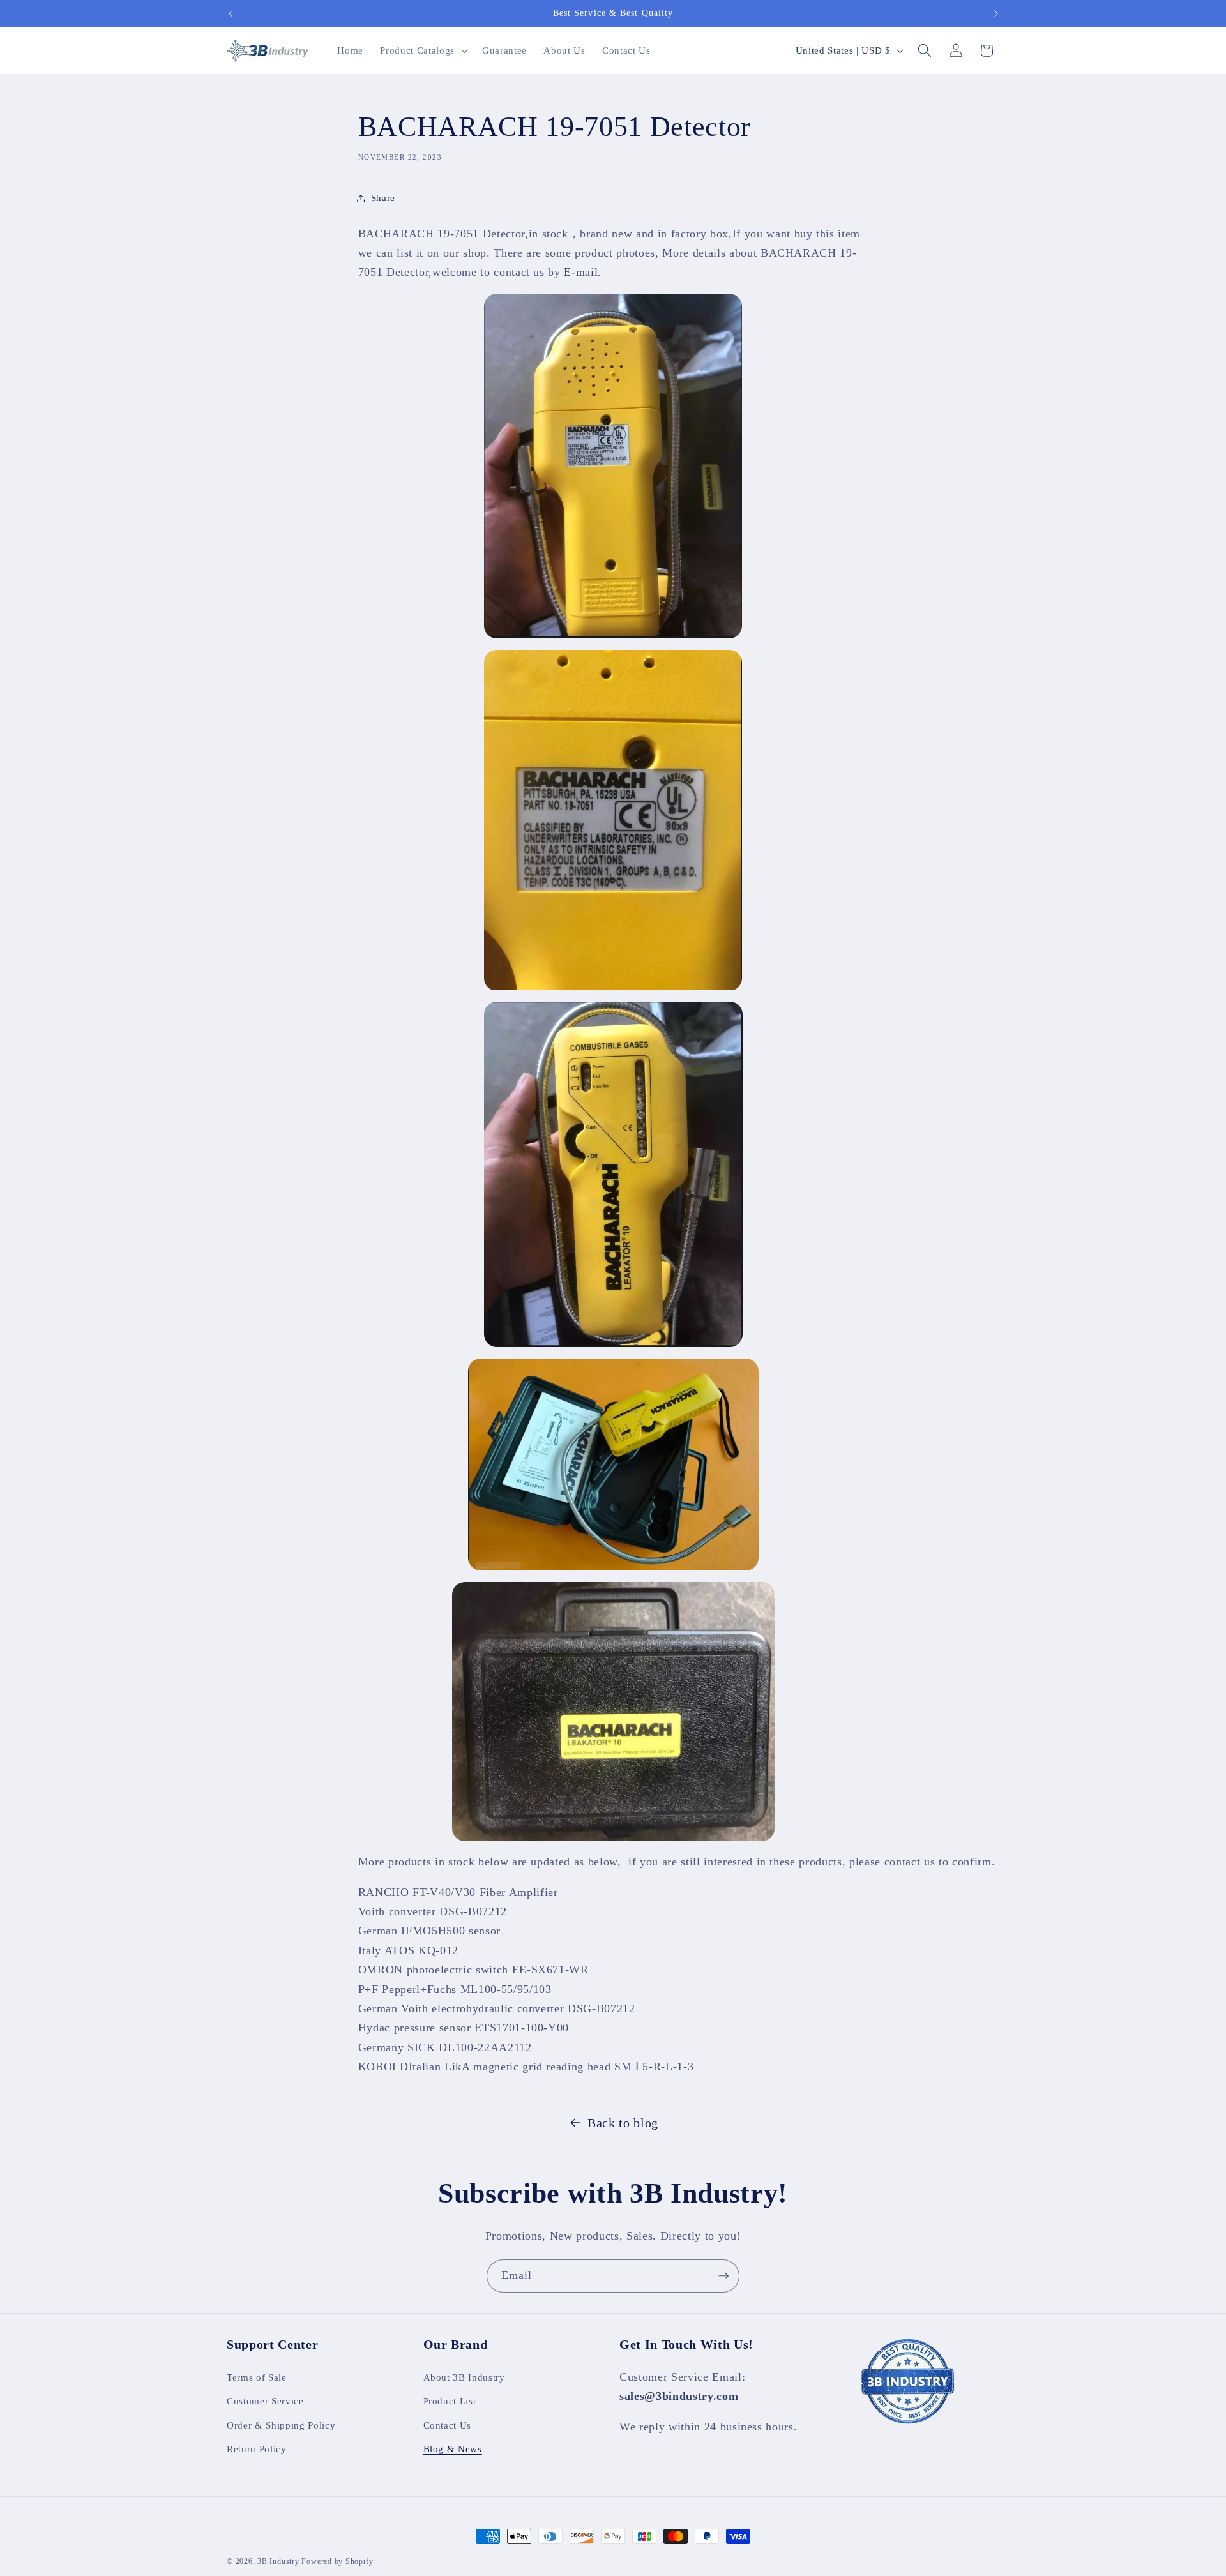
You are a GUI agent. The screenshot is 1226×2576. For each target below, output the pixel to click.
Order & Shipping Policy (281, 2425)
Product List (450, 2401)
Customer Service (265, 2401)
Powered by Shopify (337, 2561)
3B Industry (278, 2561)
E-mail (581, 273)
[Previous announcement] (231, 13)
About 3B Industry (464, 2376)
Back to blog (623, 2123)
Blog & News (453, 2449)
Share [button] (383, 198)
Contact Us (448, 2425)
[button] (422, 50)
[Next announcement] (996, 13)
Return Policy (257, 2449)
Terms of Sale (257, 2376)
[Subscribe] (723, 2276)
